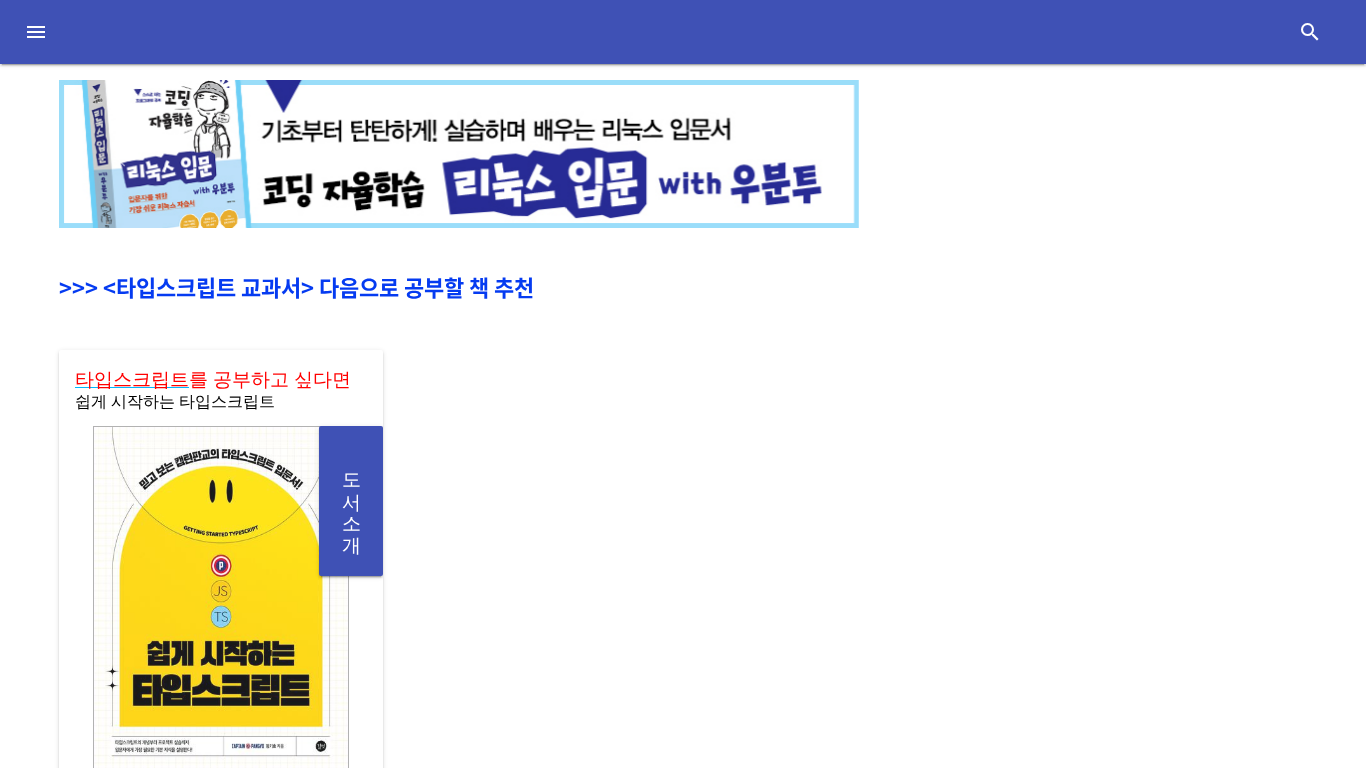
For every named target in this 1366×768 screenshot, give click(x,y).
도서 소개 (351, 501)
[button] (36, 32)
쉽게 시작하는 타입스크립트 (175, 400)
